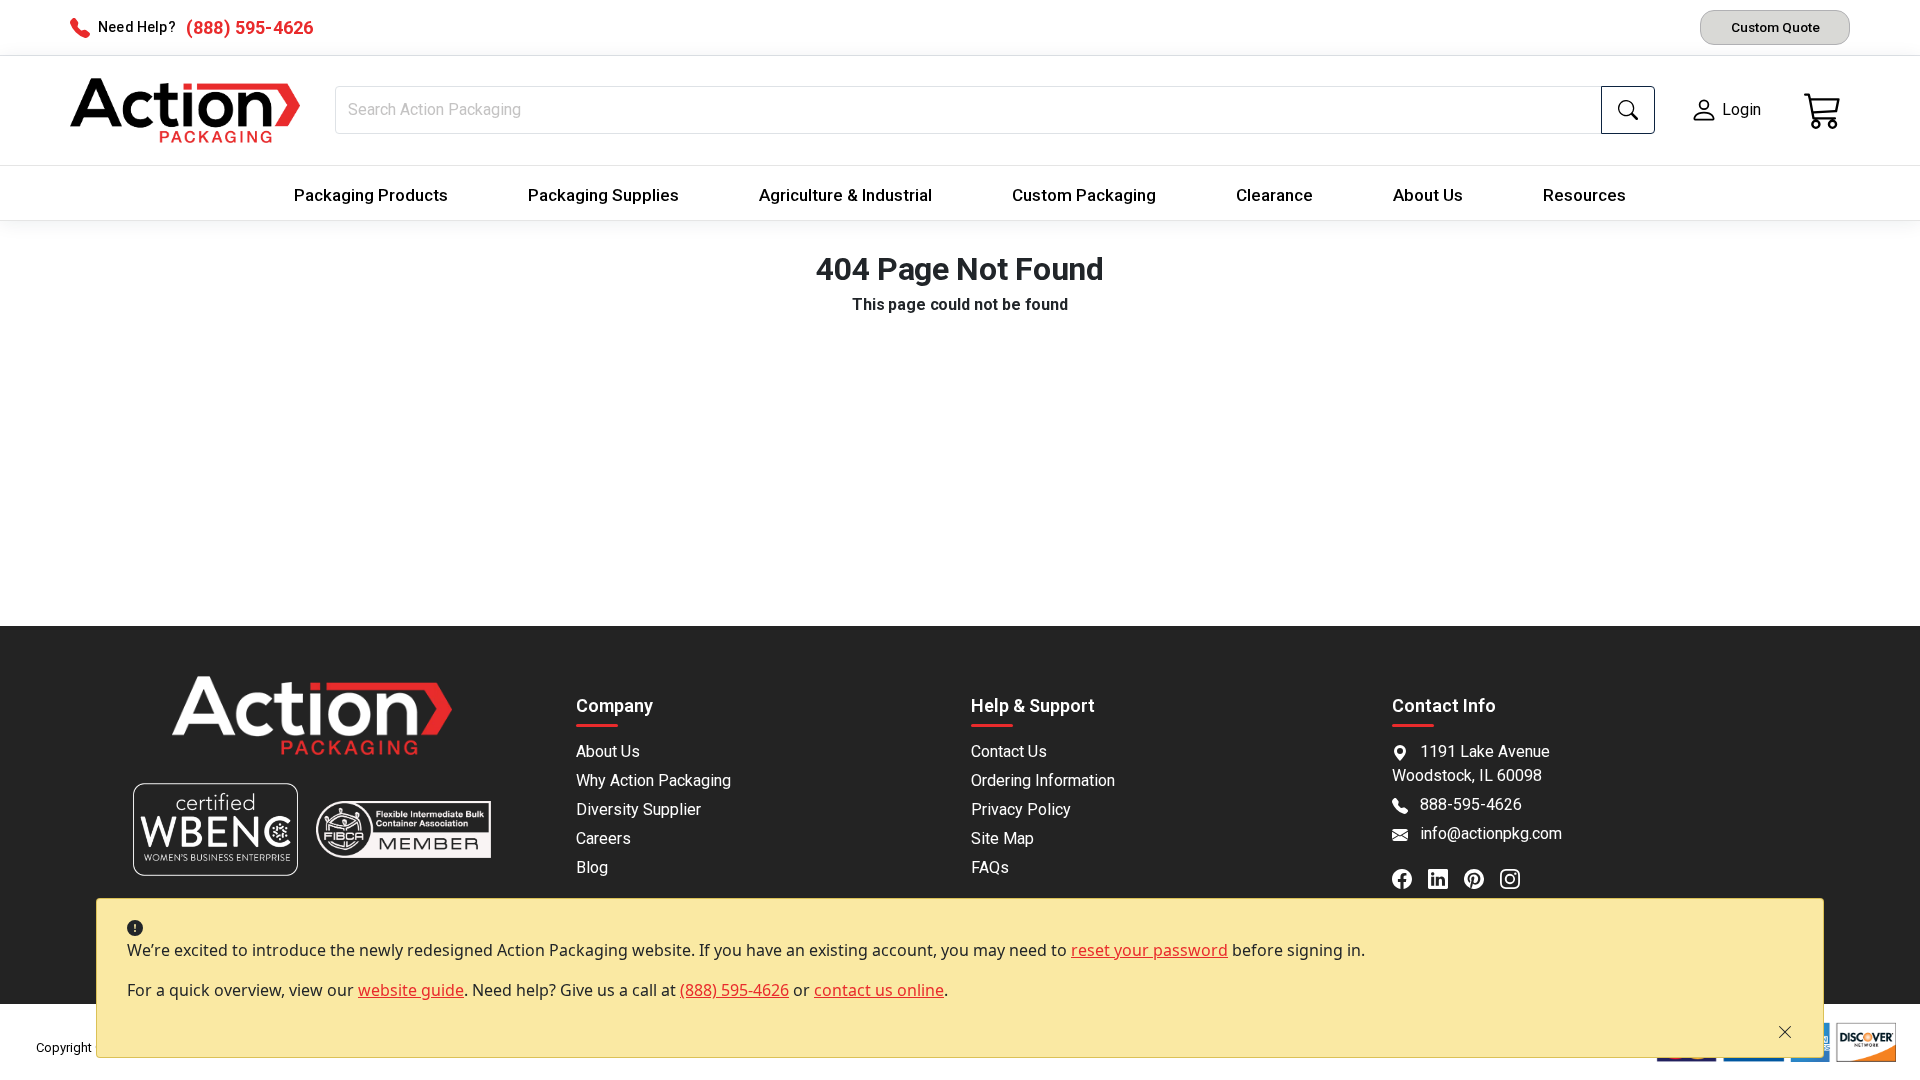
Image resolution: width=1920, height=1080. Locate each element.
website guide (411, 990)
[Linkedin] (1446, 877)
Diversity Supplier (638, 809)
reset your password (1149, 950)
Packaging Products (371, 195)
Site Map (1002, 838)
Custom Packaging (1084, 195)
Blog (592, 867)
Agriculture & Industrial (845, 195)
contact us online (879, 990)
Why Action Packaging (653, 780)
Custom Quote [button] (1775, 27)
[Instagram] (1518, 877)
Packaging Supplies (603, 195)
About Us (1428, 195)
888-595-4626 (1471, 804)
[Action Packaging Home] (312, 729)
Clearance (1274, 195)
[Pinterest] (1482, 877)
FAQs (990, 867)
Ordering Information (1043, 780)
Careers (603, 838)
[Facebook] (1410, 877)
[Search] (1628, 110)
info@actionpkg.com (1491, 833)
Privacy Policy (1021, 809)
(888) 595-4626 (734, 990)
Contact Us (1009, 751)
